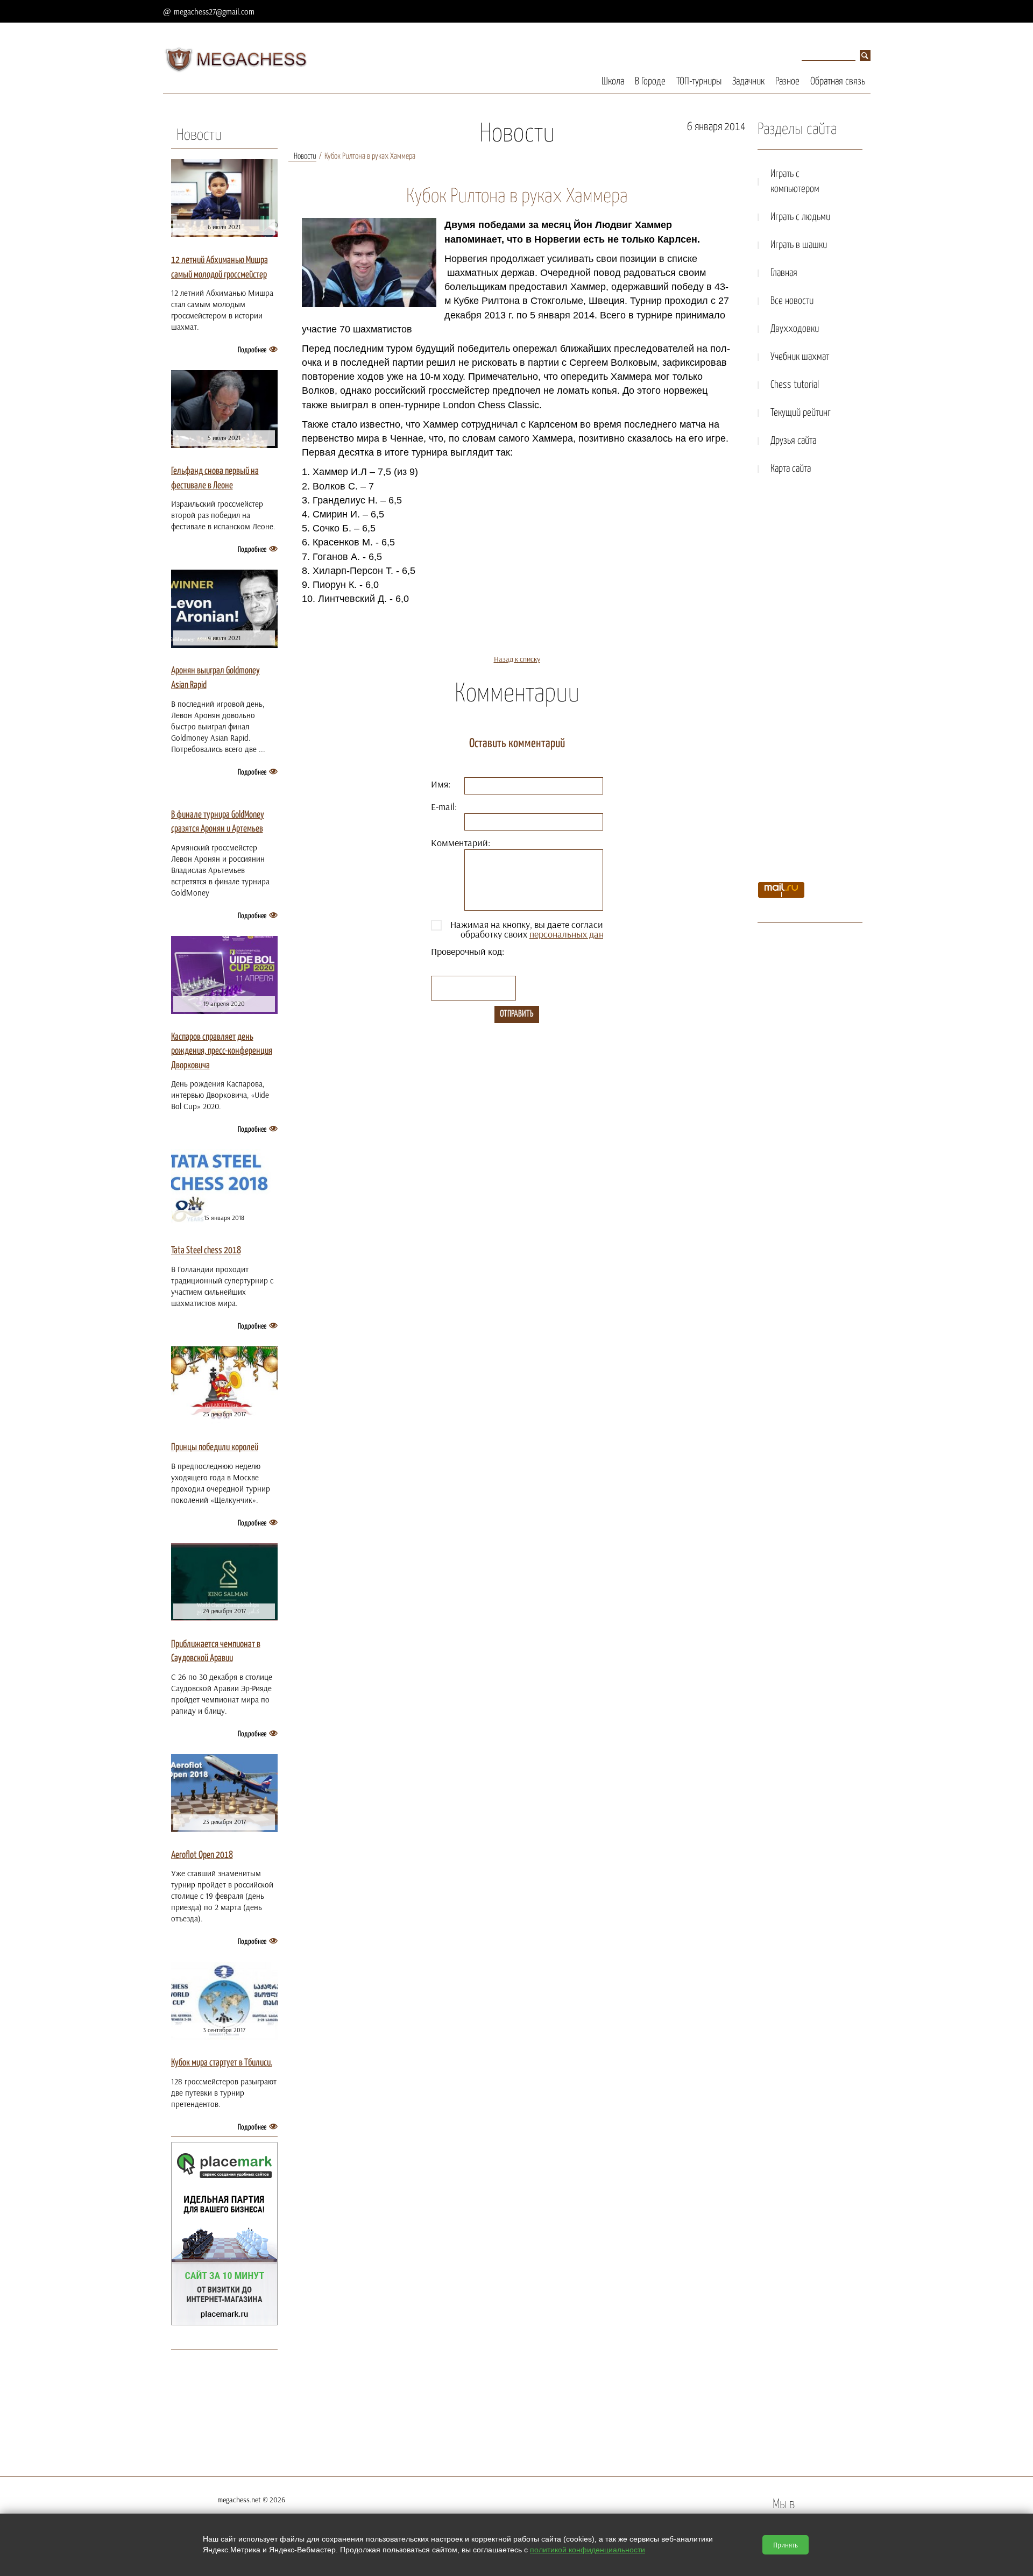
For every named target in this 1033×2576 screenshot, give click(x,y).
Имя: (441, 784)
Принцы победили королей (215, 1447)
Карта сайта (791, 469)
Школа (613, 81)
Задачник (748, 81)
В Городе (650, 81)
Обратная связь (838, 81)
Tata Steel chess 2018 (206, 1251)
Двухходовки (795, 329)
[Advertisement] (810, 682)
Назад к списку (517, 659)
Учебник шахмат (800, 357)
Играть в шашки (799, 245)
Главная (784, 273)
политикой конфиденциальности (588, 2550)
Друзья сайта (793, 441)
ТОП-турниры (699, 81)
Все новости (792, 301)
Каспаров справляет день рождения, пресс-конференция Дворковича (222, 1051)
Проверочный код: (468, 951)
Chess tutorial (795, 385)
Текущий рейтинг (801, 413)
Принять (786, 2545)
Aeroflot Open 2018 (202, 1855)
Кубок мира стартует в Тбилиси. (222, 2063)
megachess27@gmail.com (214, 12)
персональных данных (574, 934)
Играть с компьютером (795, 182)
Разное (787, 81)
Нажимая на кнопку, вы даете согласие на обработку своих (535, 929)
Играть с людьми (800, 217)
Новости (199, 136)
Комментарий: (461, 843)
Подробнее (252, 350)
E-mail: (444, 807)
